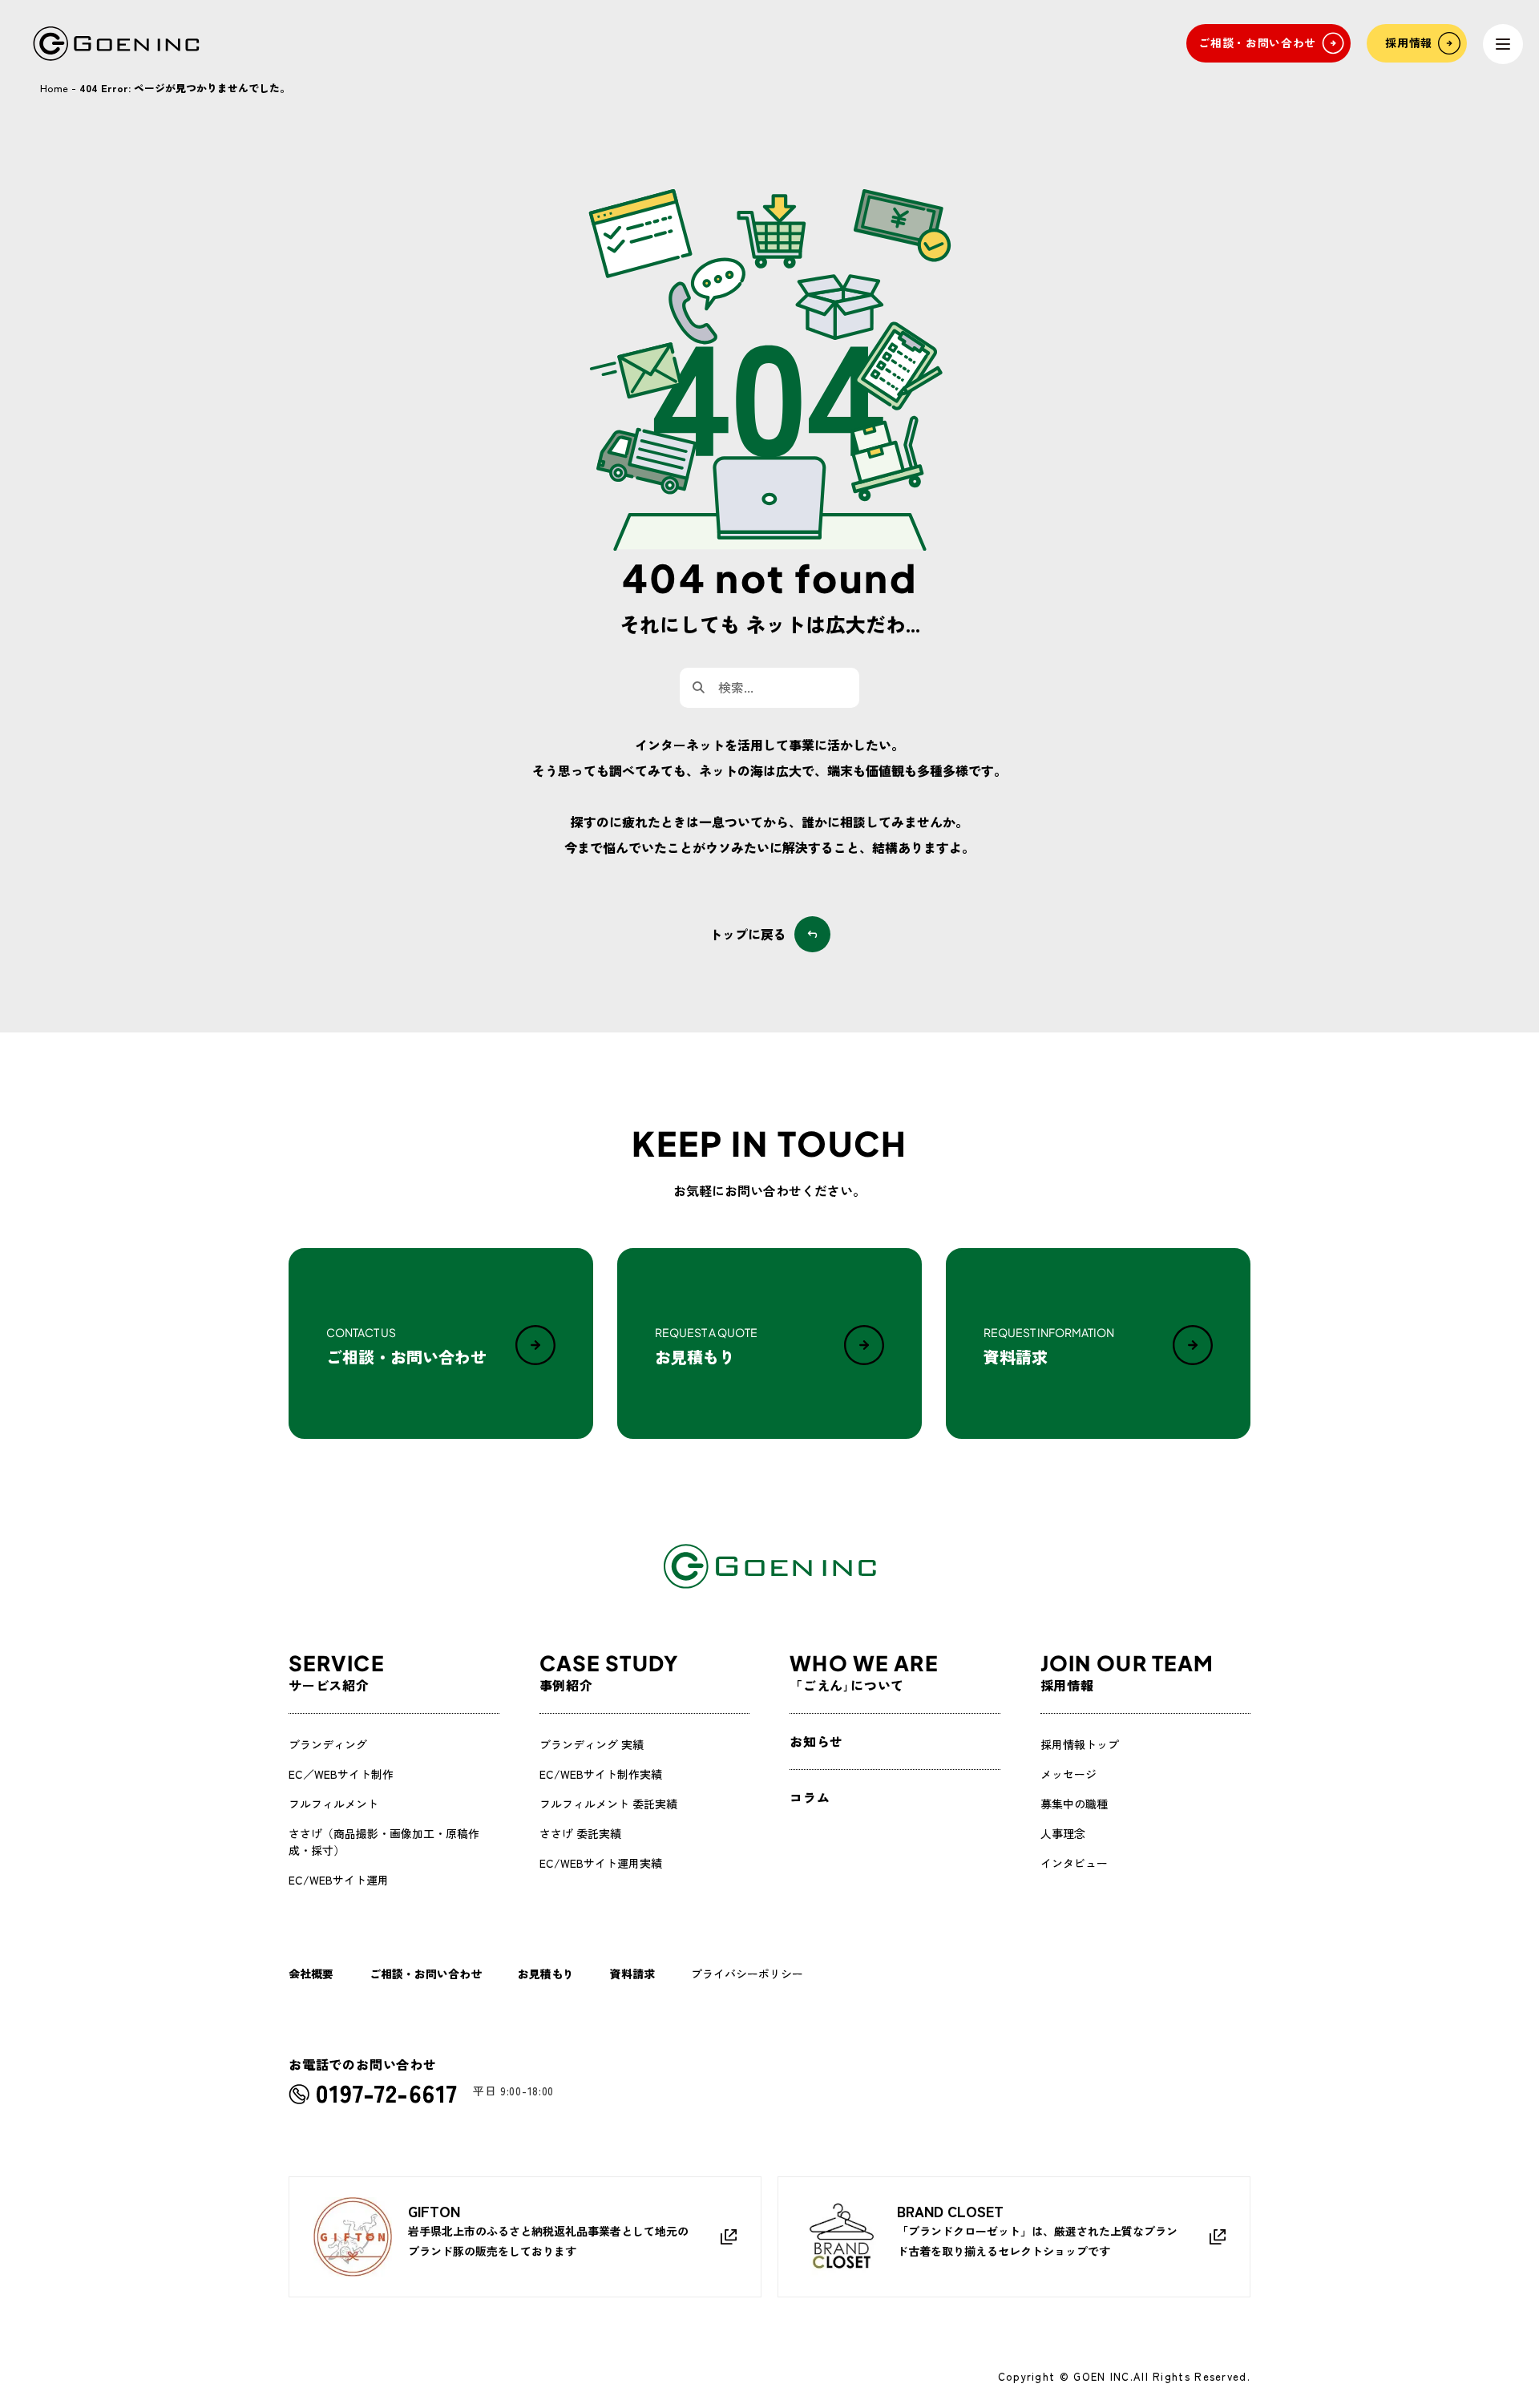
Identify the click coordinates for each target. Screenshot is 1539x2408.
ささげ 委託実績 (580, 1833)
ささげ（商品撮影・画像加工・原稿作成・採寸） (384, 1842)
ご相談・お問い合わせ (426, 1974)
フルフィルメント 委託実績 (608, 1804)
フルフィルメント (333, 1804)
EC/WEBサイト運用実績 (601, 1863)
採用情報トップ (1080, 1744)
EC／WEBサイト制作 (341, 1774)
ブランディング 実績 (592, 1744)
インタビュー (1074, 1863)
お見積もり (546, 1974)
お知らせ (816, 1741)
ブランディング (328, 1744)
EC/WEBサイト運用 (339, 1880)
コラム (810, 1797)
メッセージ (1068, 1774)
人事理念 (1063, 1833)
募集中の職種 (1074, 1804)
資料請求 (632, 1974)
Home (54, 88)
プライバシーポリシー (747, 1974)
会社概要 (311, 1974)
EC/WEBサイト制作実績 (601, 1774)
